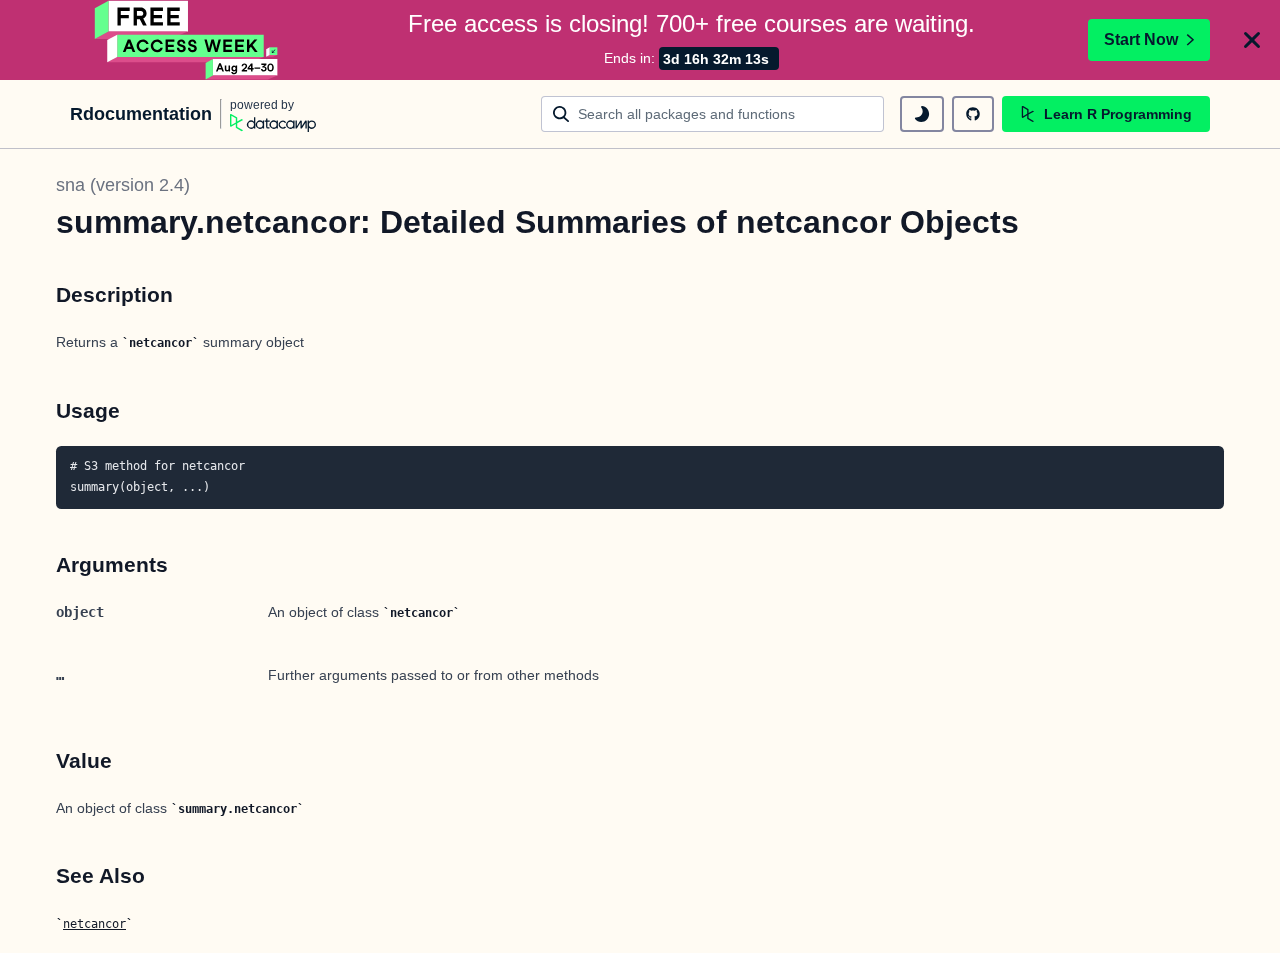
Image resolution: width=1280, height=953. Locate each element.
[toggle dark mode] (922, 114)
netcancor (94, 924)
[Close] (1252, 40)
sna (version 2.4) (123, 185)
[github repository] (973, 114)
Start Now (1141, 39)
